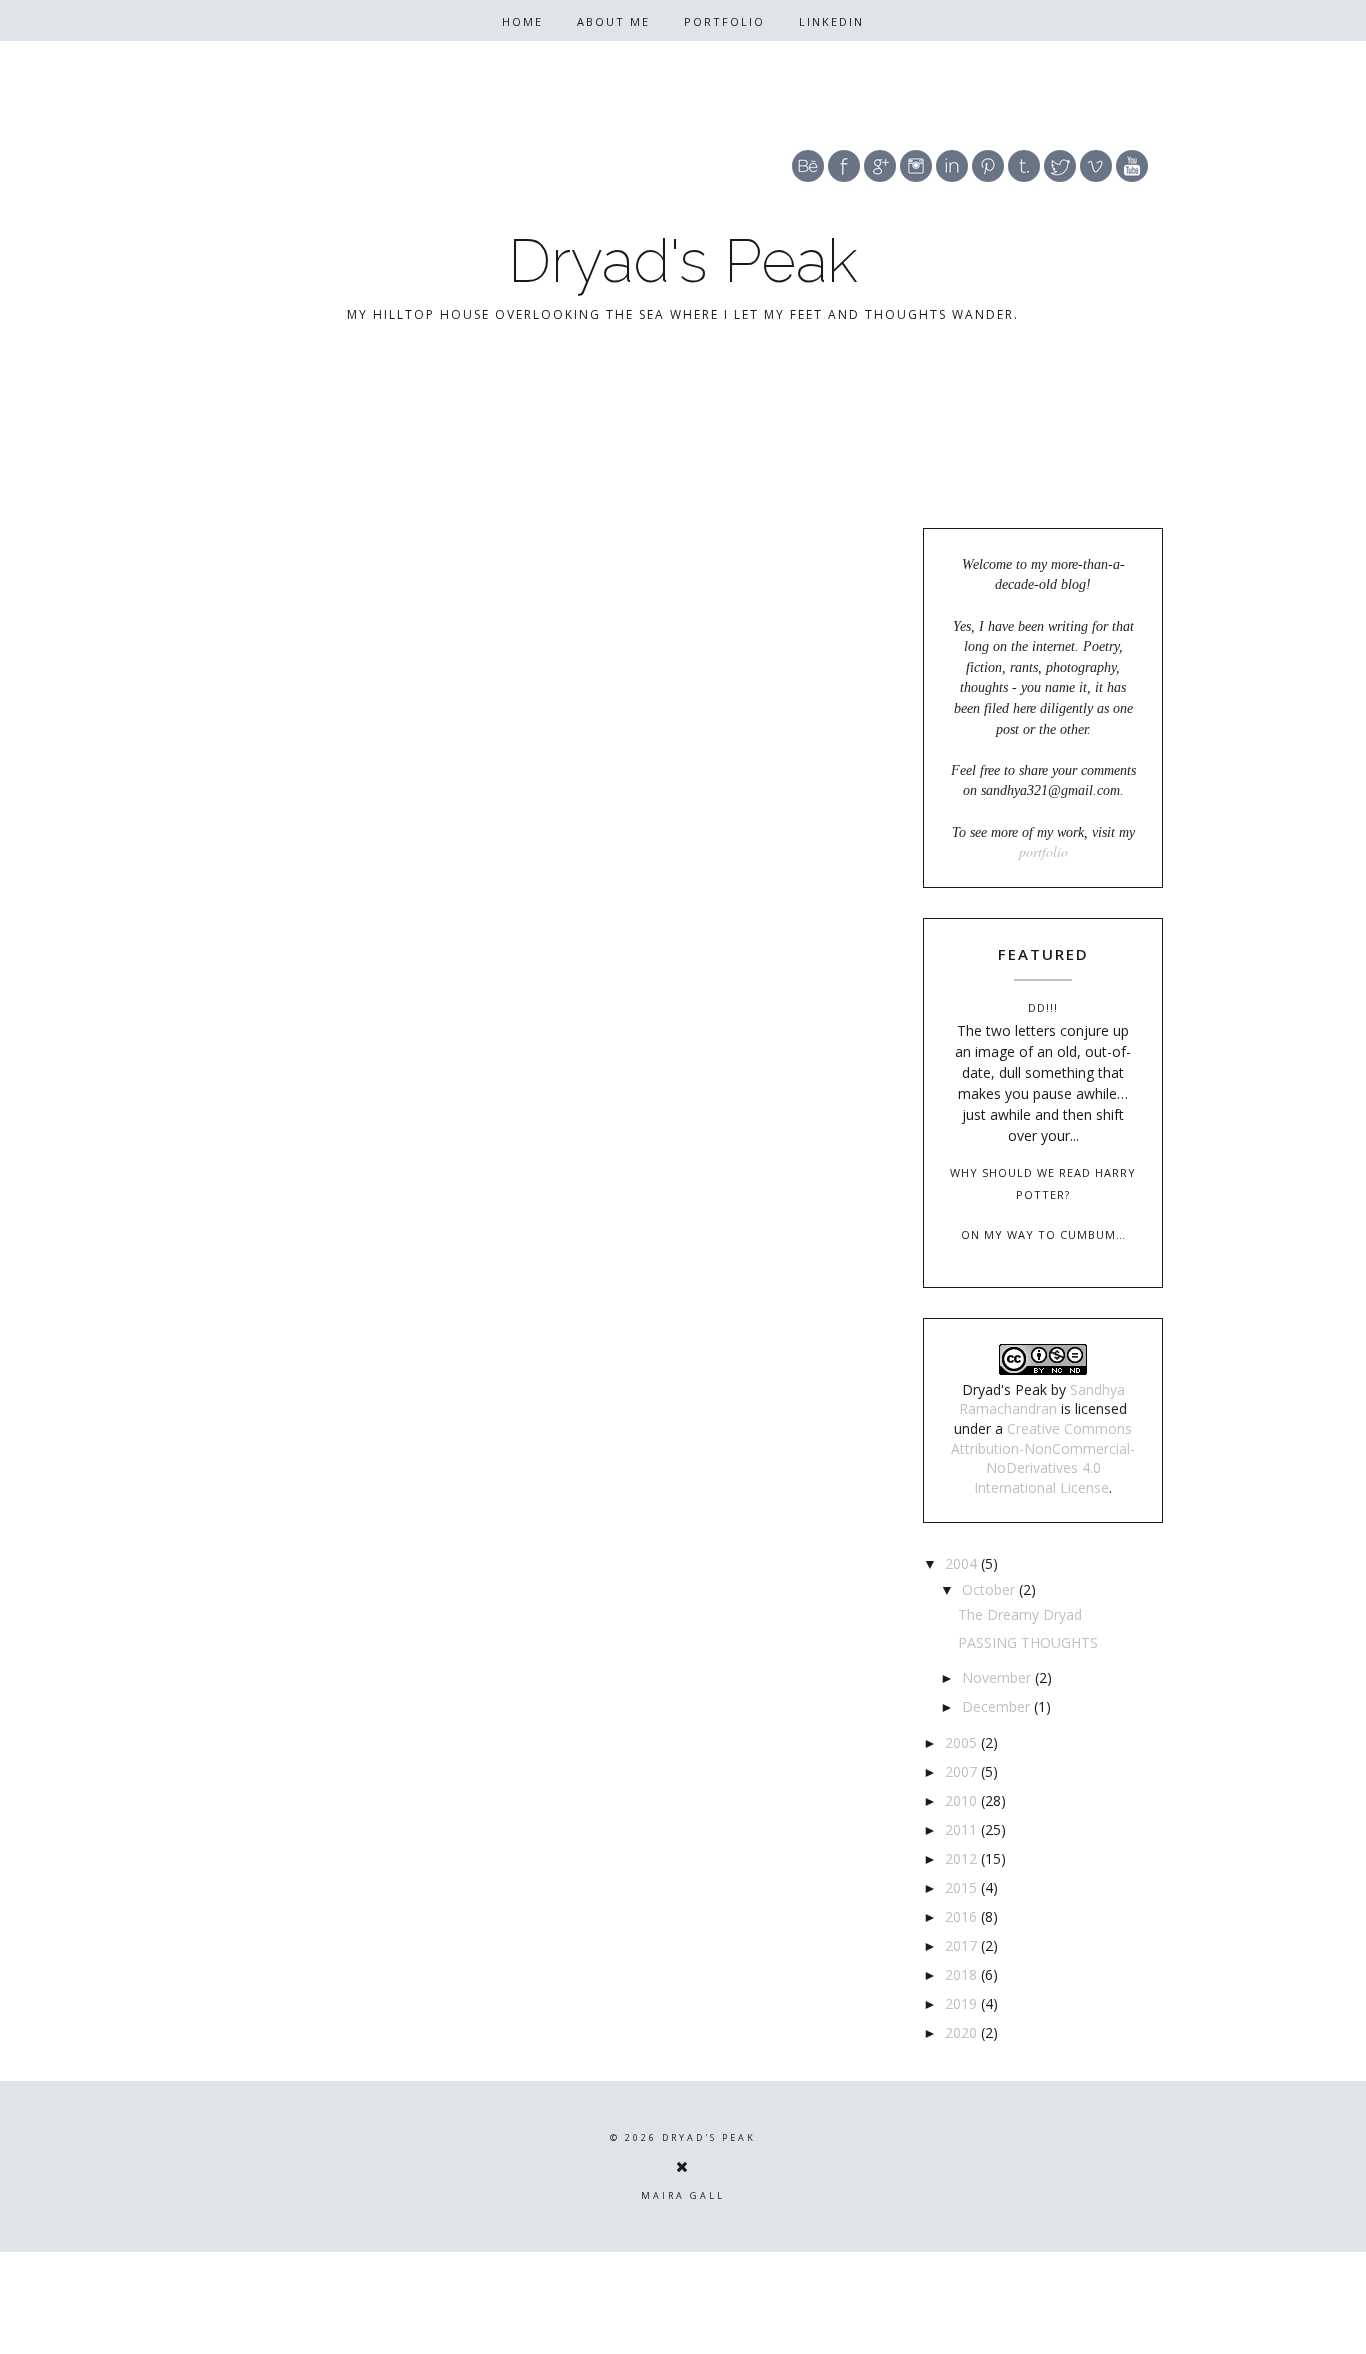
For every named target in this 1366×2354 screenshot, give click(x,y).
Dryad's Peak (683, 261)
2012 (963, 1858)
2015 (963, 1887)
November (998, 1677)
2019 (963, 2003)
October (990, 1589)
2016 (963, 1916)
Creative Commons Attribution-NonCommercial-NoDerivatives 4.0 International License (1043, 1458)
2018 (963, 1974)
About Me (613, 21)
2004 (963, 1563)
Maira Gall (683, 2195)
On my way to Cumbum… (1043, 1234)
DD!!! (1043, 1007)
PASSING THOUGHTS (1028, 1642)
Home (522, 21)
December (998, 1706)
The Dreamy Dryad (1020, 1614)
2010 (963, 1800)
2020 (963, 2032)
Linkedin (831, 21)
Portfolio (724, 21)
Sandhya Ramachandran (1042, 1399)
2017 (963, 1945)
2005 (963, 1742)
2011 (963, 1829)
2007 (963, 1771)
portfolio (1043, 851)
